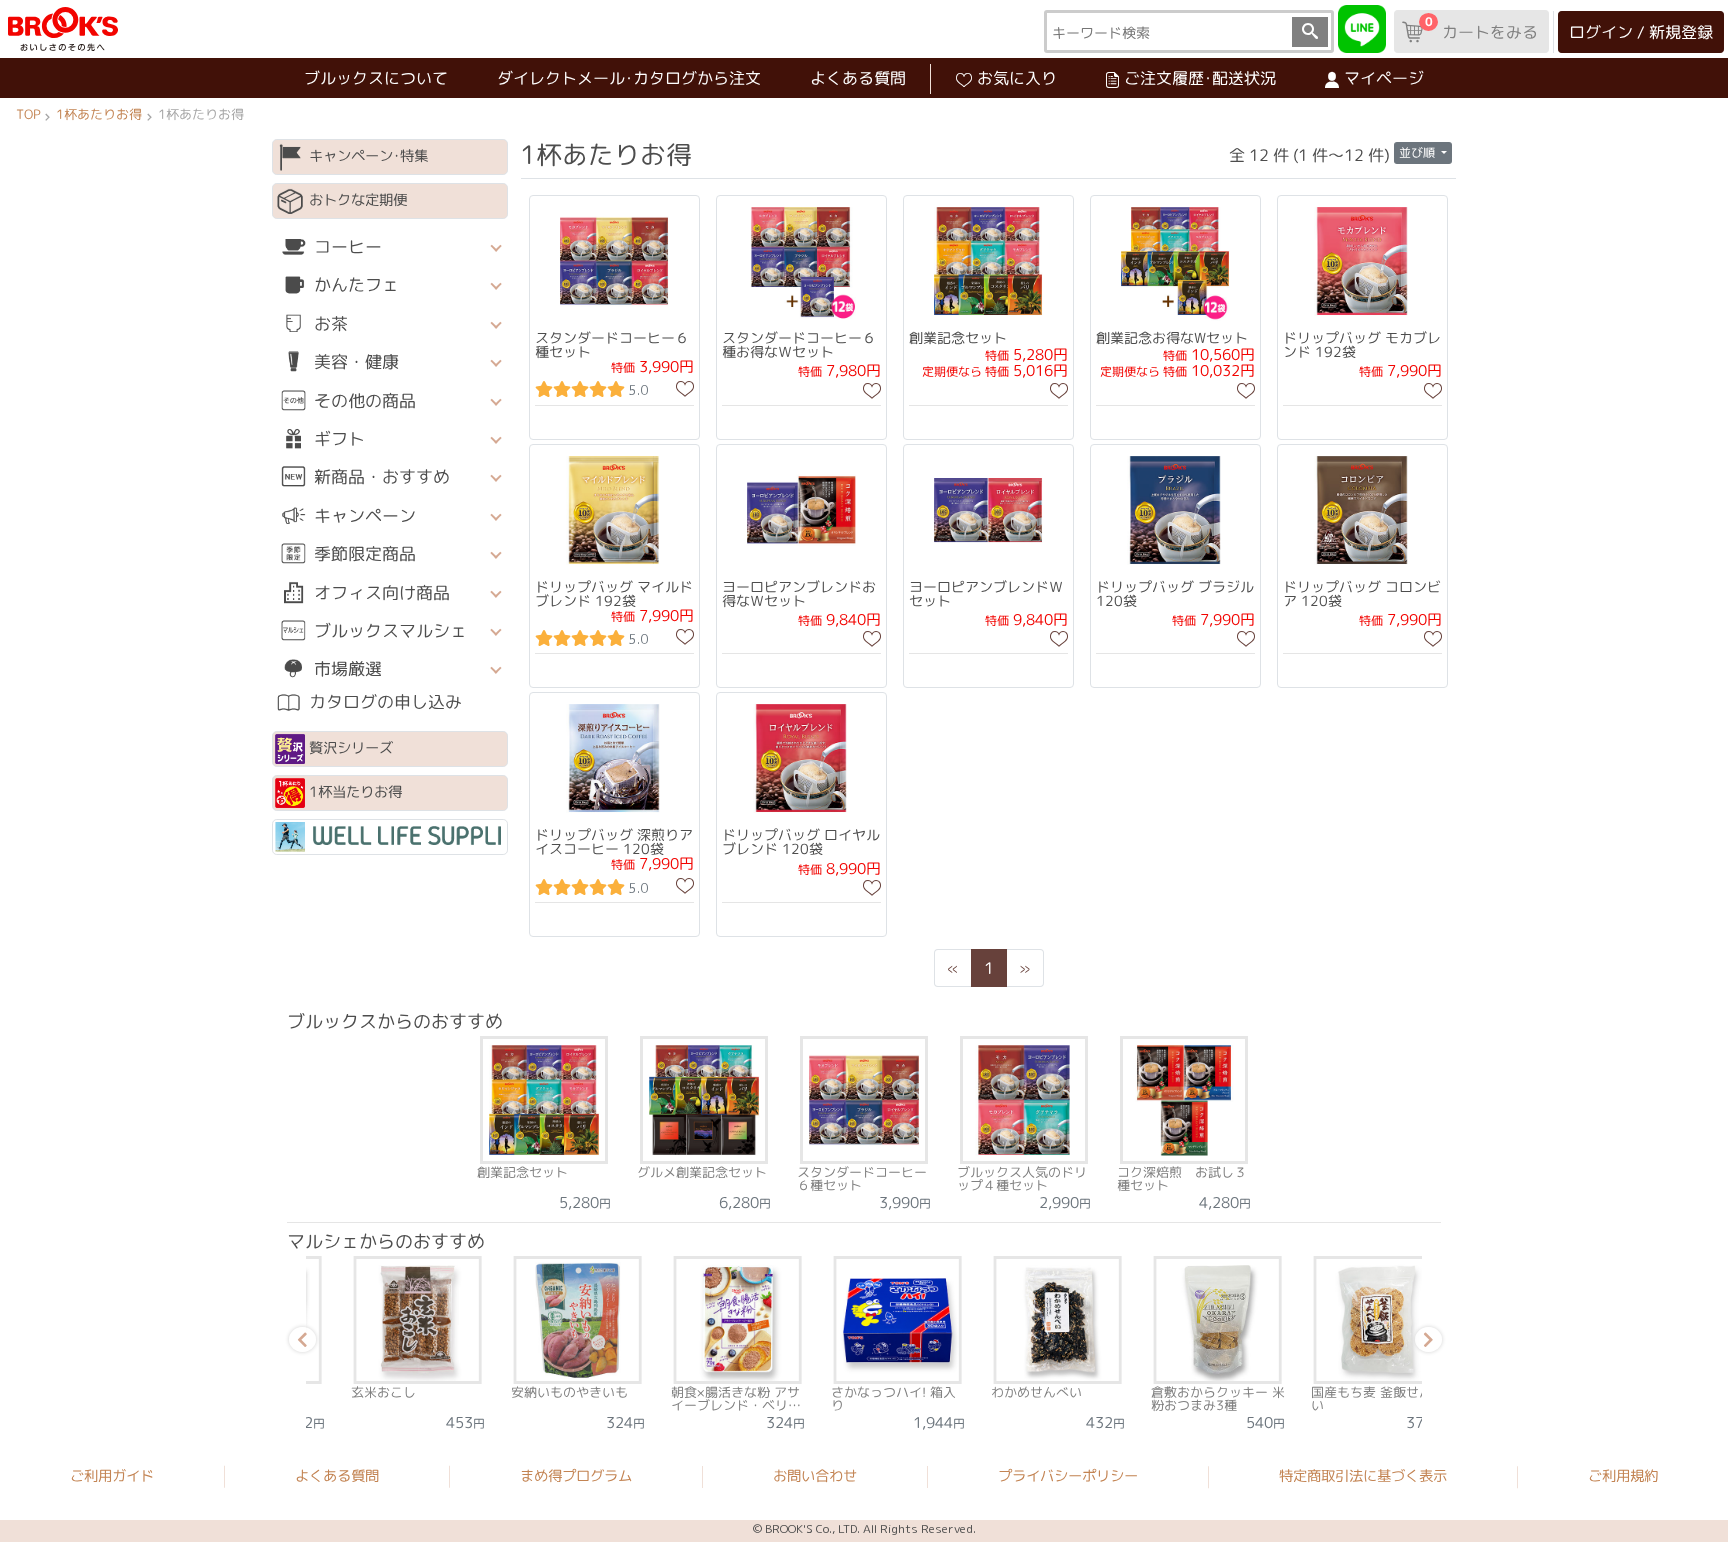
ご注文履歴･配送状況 (1200, 78)
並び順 (1418, 152)
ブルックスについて (376, 78)
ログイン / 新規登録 (1641, 32)
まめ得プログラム (576, 1476)
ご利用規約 (1623, 1477)
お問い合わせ (815, 1476)
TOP (28, 114)
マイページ (1384, 78)
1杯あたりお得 (99, 114)
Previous (299, 1343)
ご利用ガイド (112, 1476)
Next (1425, 1343)
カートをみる (1481, 28)
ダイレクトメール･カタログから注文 (629, 78)
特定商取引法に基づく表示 (1363, 1476)
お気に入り (1017, 78)
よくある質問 (858, 78)
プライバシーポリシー (1068, 1476)
